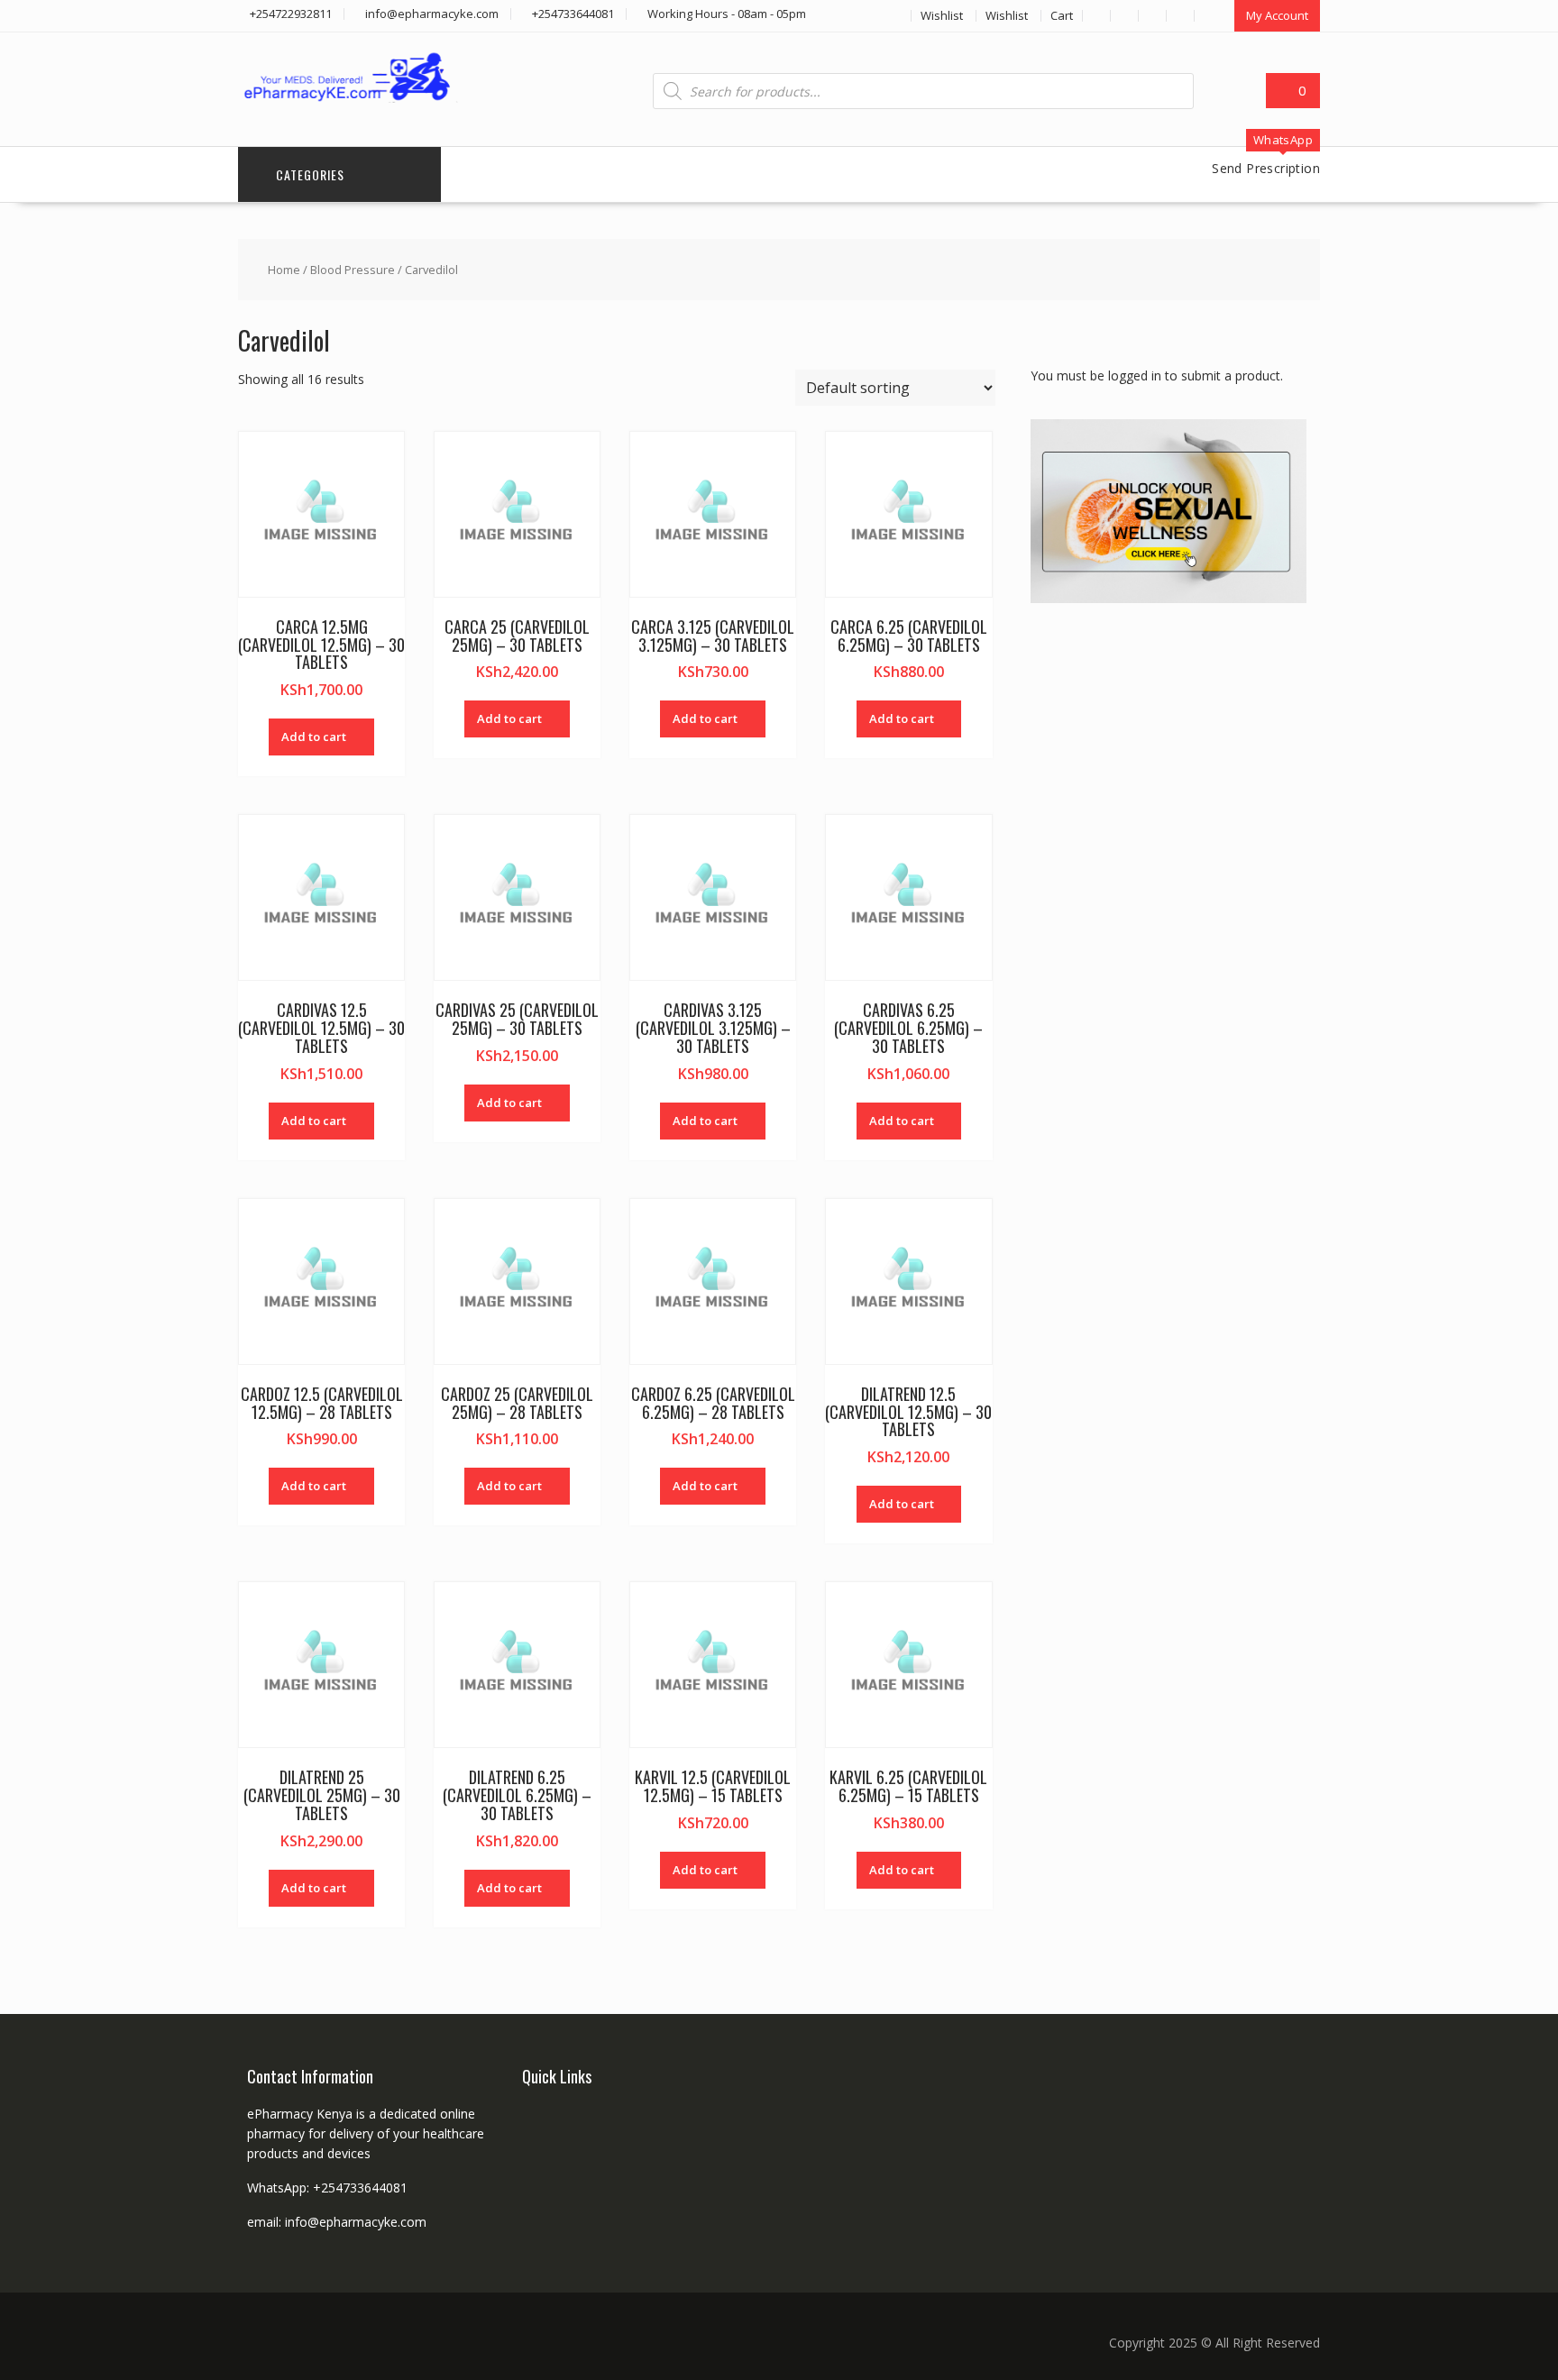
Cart (1062, 15)
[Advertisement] (1166, 906)
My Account (1277, 15)
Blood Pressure (353, 270)
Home (284, 270)
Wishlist (942, 15)
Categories (310, 174)
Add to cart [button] (314, 737)
